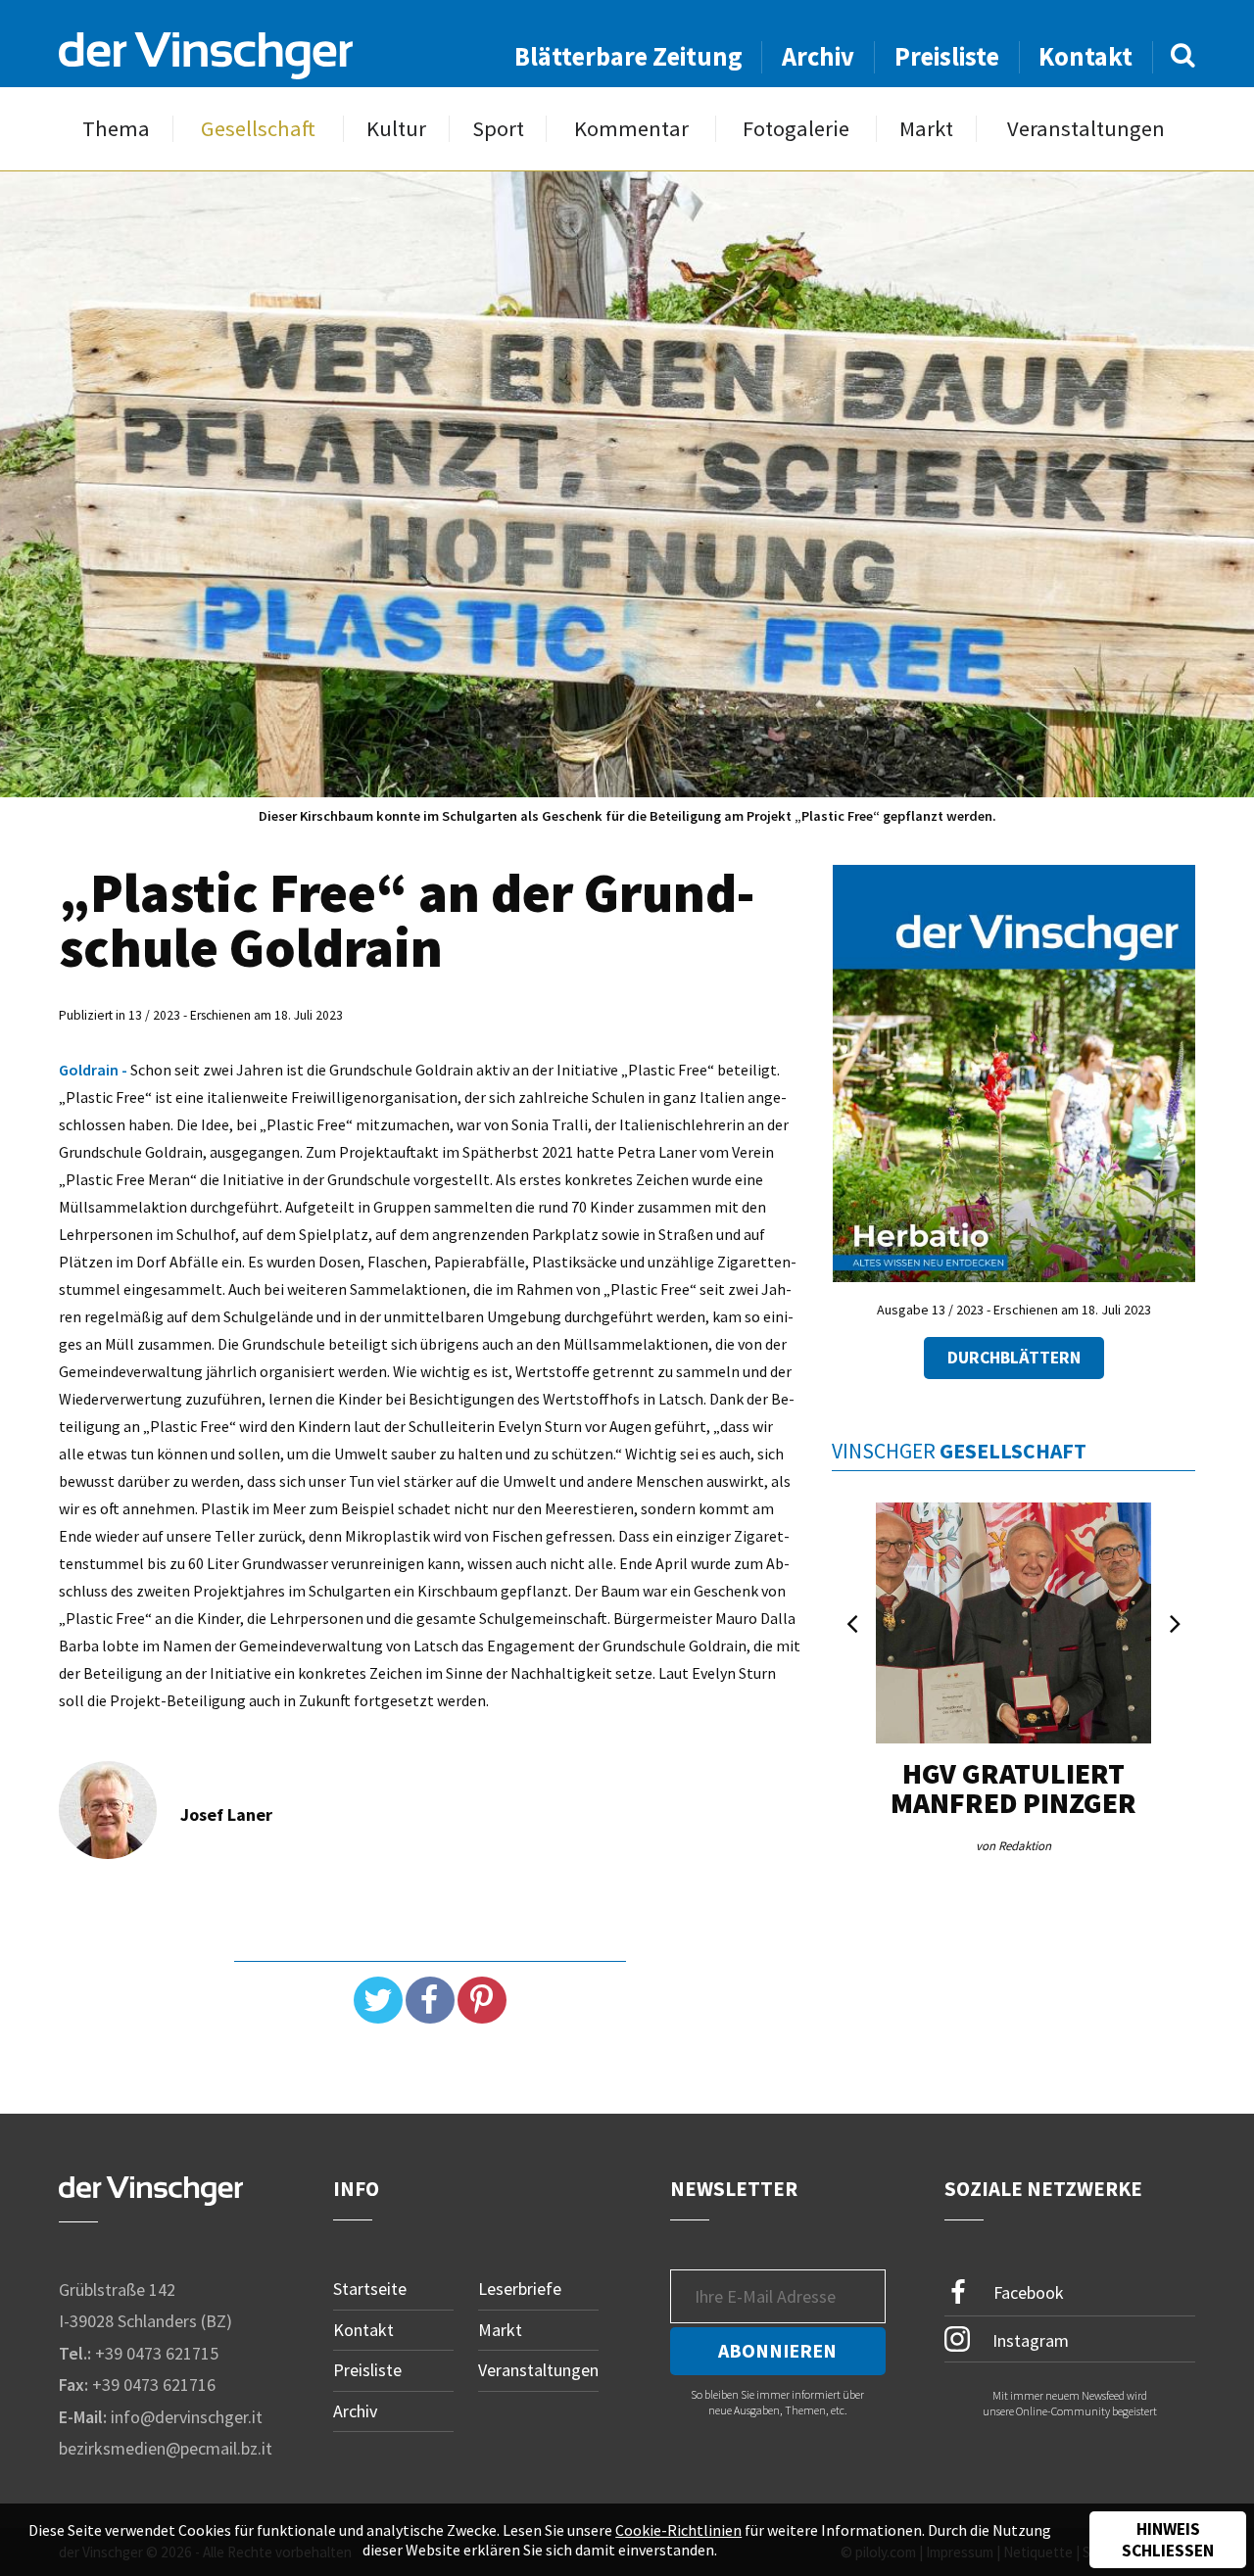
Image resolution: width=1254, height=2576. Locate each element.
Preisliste (947, 56)
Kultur (396, 129)
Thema (116, 129)
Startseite (370, 2289)
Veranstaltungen (1086, 129)
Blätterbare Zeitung (628, 56)
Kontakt (1085, 56)
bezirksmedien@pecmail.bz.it (166, 2448)
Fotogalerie (796, 129)
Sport (498, 129)
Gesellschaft (258, 129)
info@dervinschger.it (187, 2417)
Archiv (818, 56)
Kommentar (631, 129)
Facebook (1027, 2292)
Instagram (1029, 2339)
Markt (926, 129)
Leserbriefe (520, 2289)
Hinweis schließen (1168, 2540)
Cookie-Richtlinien (678, 2530)
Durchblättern (1014, 1358)
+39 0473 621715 (157, 2353)
